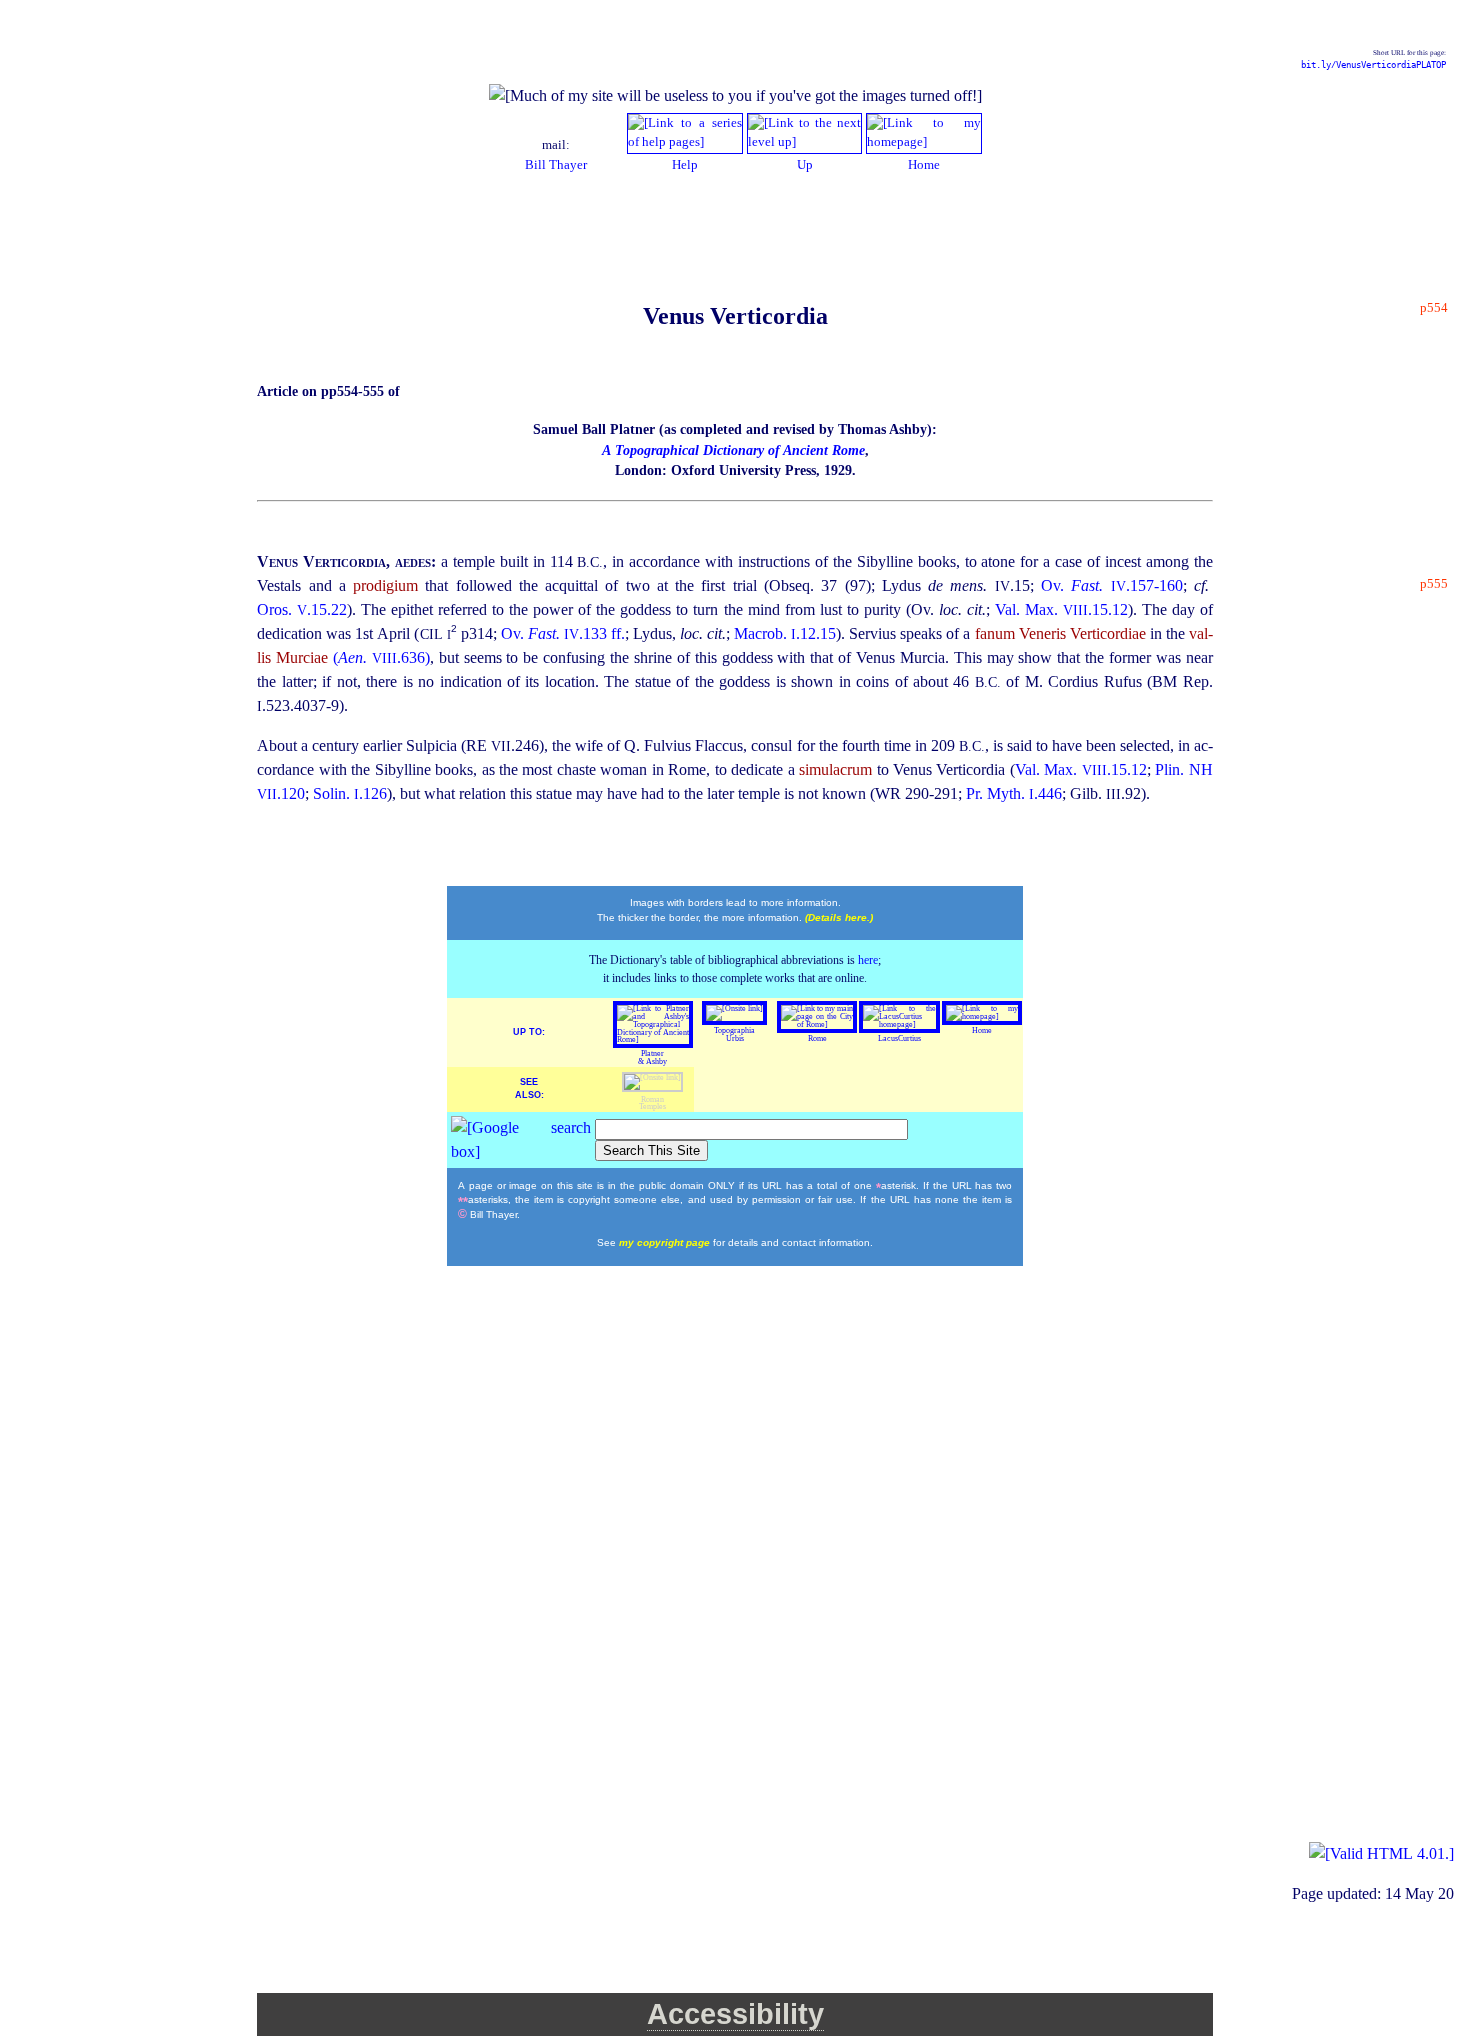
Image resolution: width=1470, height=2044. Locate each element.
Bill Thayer (556, 165)
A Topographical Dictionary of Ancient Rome (733, 450)
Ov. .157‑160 (1112, 585)
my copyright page (666, 1242)
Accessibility (735, 2014)
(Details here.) (839, 917)
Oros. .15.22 (302, 609)
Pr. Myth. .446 (1014, 793)
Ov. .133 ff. (563, 633)
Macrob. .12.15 (785, 633)
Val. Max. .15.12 (1061, 609)
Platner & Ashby (652, 1057)
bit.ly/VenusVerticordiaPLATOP (1373, 65)
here (868, 960)
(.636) (381, 657)
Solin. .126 (350, 793)
